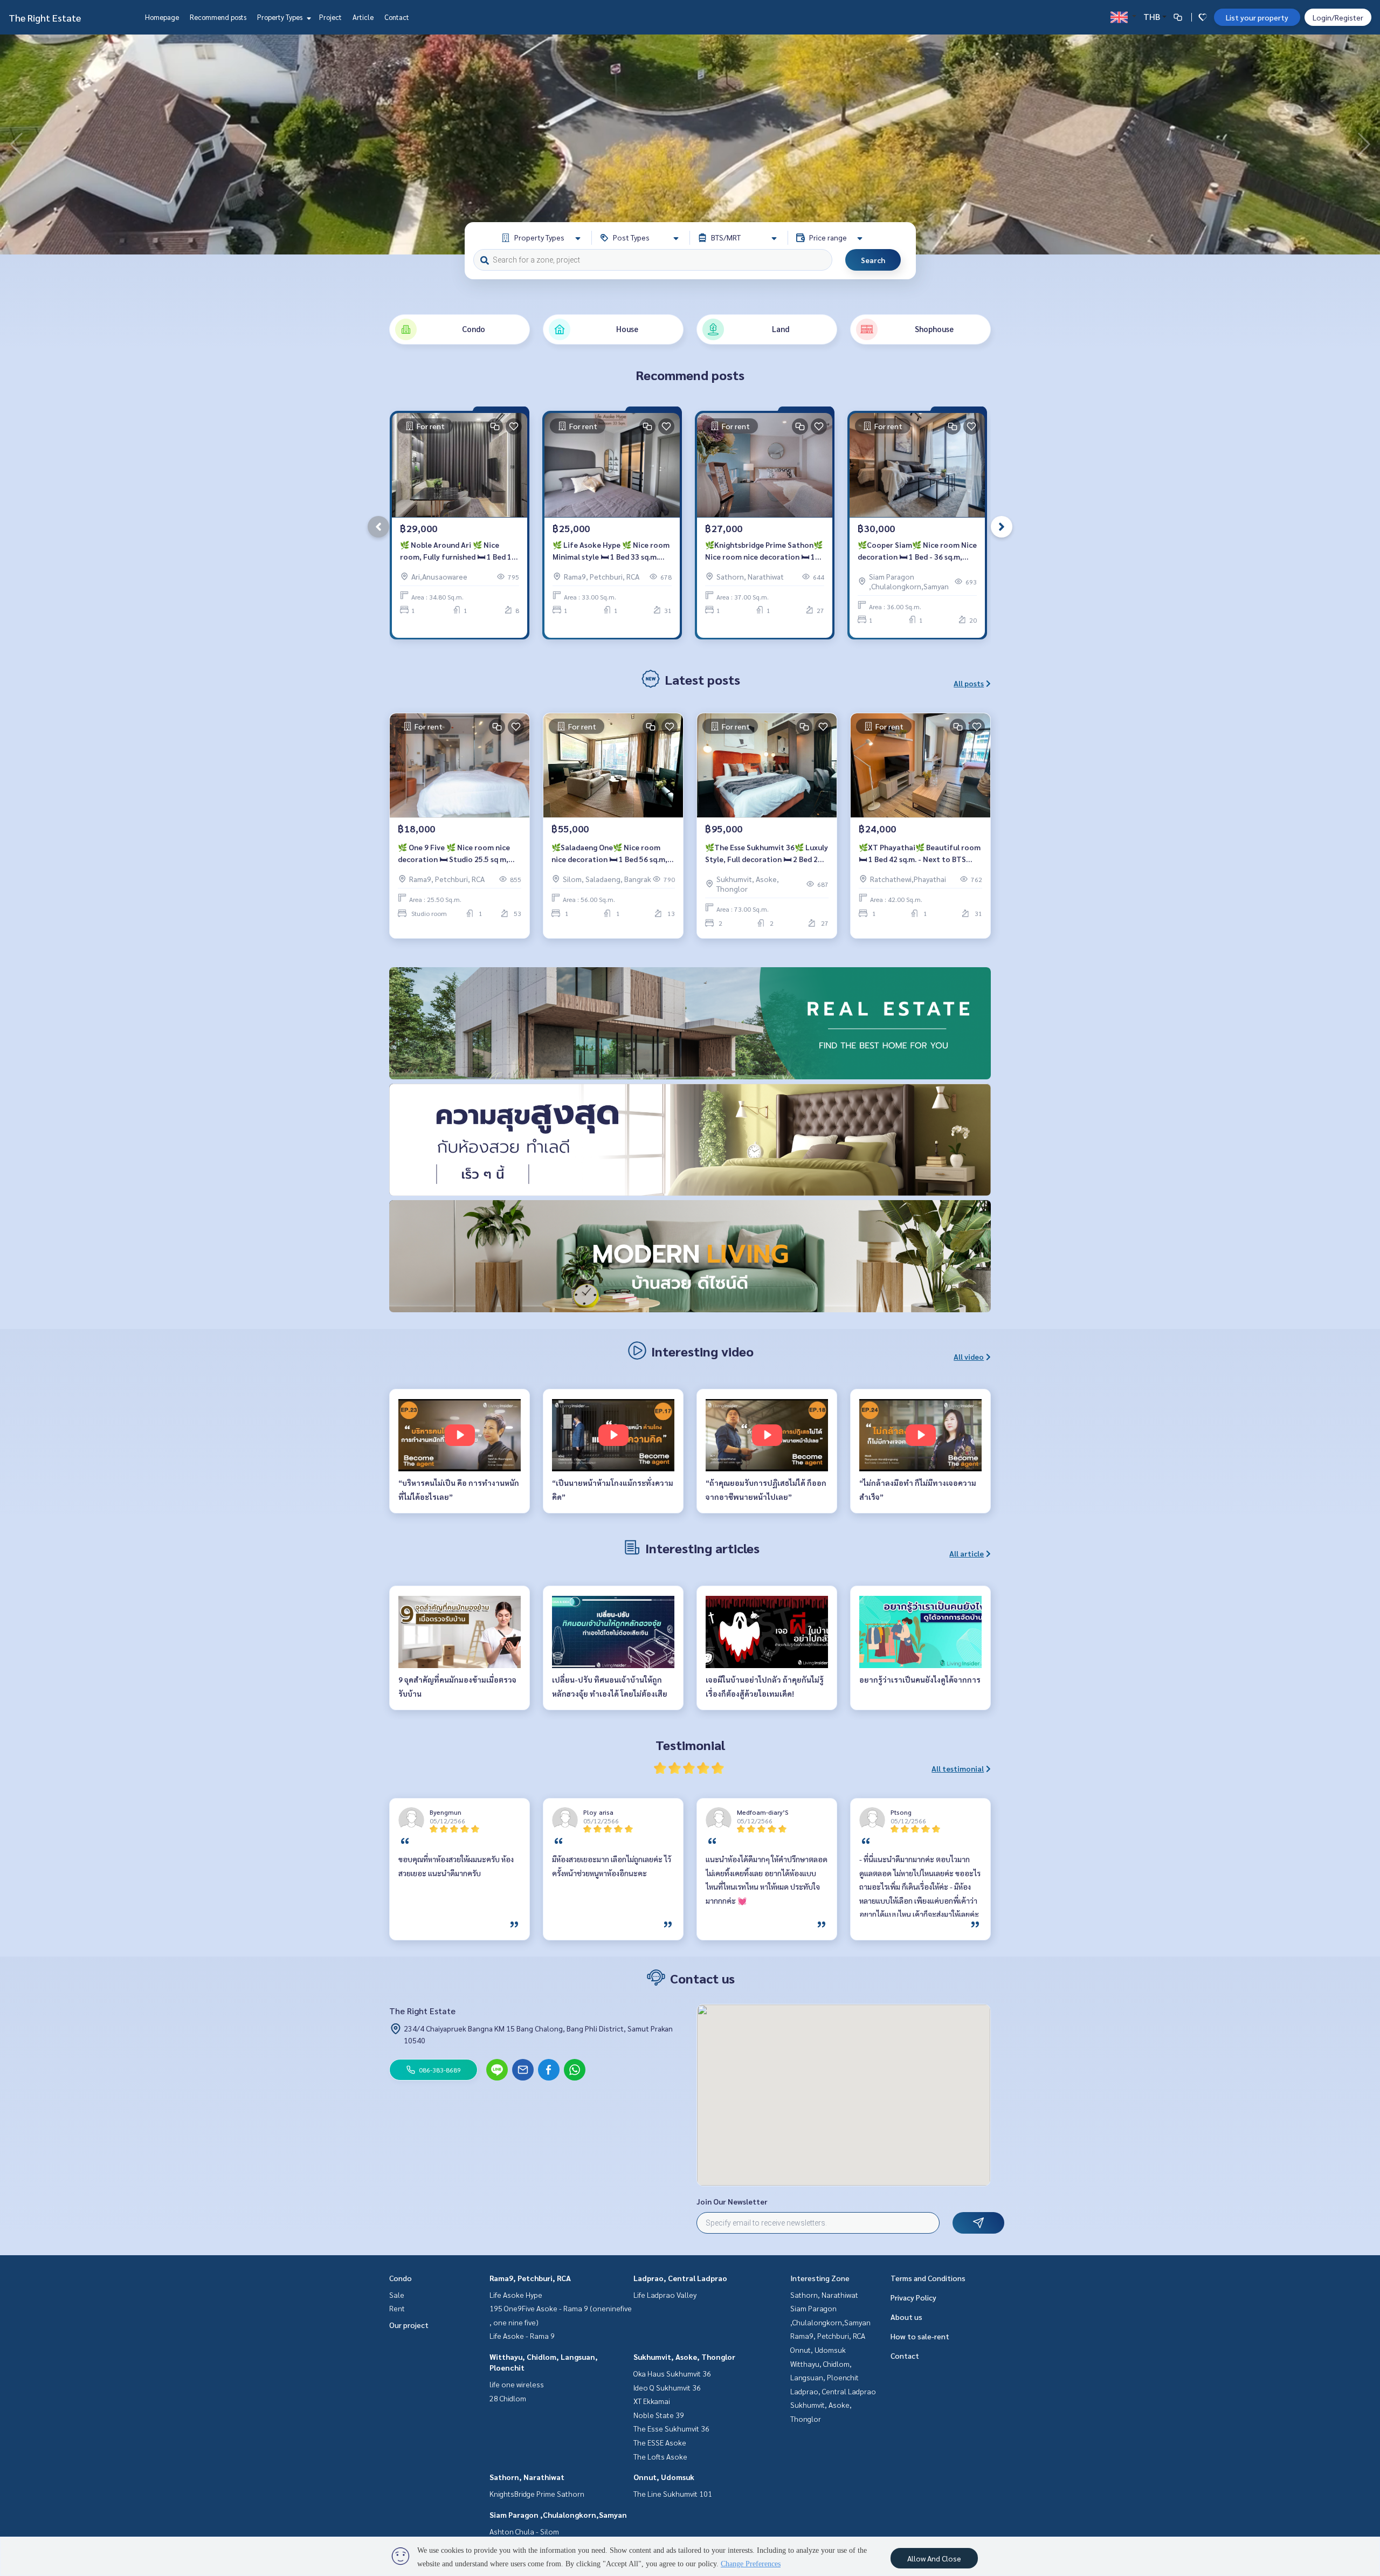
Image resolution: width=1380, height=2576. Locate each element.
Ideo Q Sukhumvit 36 (667, 2387)
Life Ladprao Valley (665, 2295)
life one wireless (517, 2384)
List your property (1257, 17)
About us (906, 2317)
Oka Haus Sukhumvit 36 (672, 2373)
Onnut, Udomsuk (664, 2477)
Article (363, 17)
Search (873, 260)
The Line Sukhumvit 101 (673, 2494)
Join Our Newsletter (732, 2201)
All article (967, 1553)
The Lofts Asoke (660, 2456)
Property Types (281, 17)
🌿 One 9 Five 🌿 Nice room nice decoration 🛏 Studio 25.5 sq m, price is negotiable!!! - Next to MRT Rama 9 (459, 854)
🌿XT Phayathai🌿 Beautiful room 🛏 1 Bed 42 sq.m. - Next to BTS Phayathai (920, 854)
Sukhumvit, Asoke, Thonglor (684, 2357)
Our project (409, 2325)
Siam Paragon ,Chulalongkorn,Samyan (558, 2515)
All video (969, 1356)
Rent (397, 2308)
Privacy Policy (913, 2297)
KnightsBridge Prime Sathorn (537, 2494)
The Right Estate (45, 18)
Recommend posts (218, 17)
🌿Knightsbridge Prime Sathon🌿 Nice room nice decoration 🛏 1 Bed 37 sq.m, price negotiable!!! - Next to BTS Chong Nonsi (764, 551)
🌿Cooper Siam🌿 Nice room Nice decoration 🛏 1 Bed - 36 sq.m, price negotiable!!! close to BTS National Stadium (917, 551)
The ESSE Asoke (660, 2442)
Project (330, 17)
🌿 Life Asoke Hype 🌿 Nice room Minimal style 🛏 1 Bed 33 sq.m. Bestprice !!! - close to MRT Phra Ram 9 (611, 551)
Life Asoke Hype (516, 2295)
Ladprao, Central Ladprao (680, 2278)
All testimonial (958, 1768)
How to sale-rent (920, 2336)
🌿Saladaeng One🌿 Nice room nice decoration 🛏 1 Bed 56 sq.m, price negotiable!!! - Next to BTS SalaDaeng (609, 854)
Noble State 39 (659, 2415)
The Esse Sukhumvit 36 (671, 2428)
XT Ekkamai (652, 2401)
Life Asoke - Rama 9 (522, 2336)
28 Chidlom (508, 2398)
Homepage (162, 17)
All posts (969, 683)
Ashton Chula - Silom (524, 2531)
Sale (397, 2295)
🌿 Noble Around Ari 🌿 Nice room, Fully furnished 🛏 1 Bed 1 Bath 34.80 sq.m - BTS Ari (456, 551)
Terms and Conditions (928, 2278)
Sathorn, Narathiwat (527, 2477)
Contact (397, 17)
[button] (1364, 144)
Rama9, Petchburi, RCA (530, 2278)
